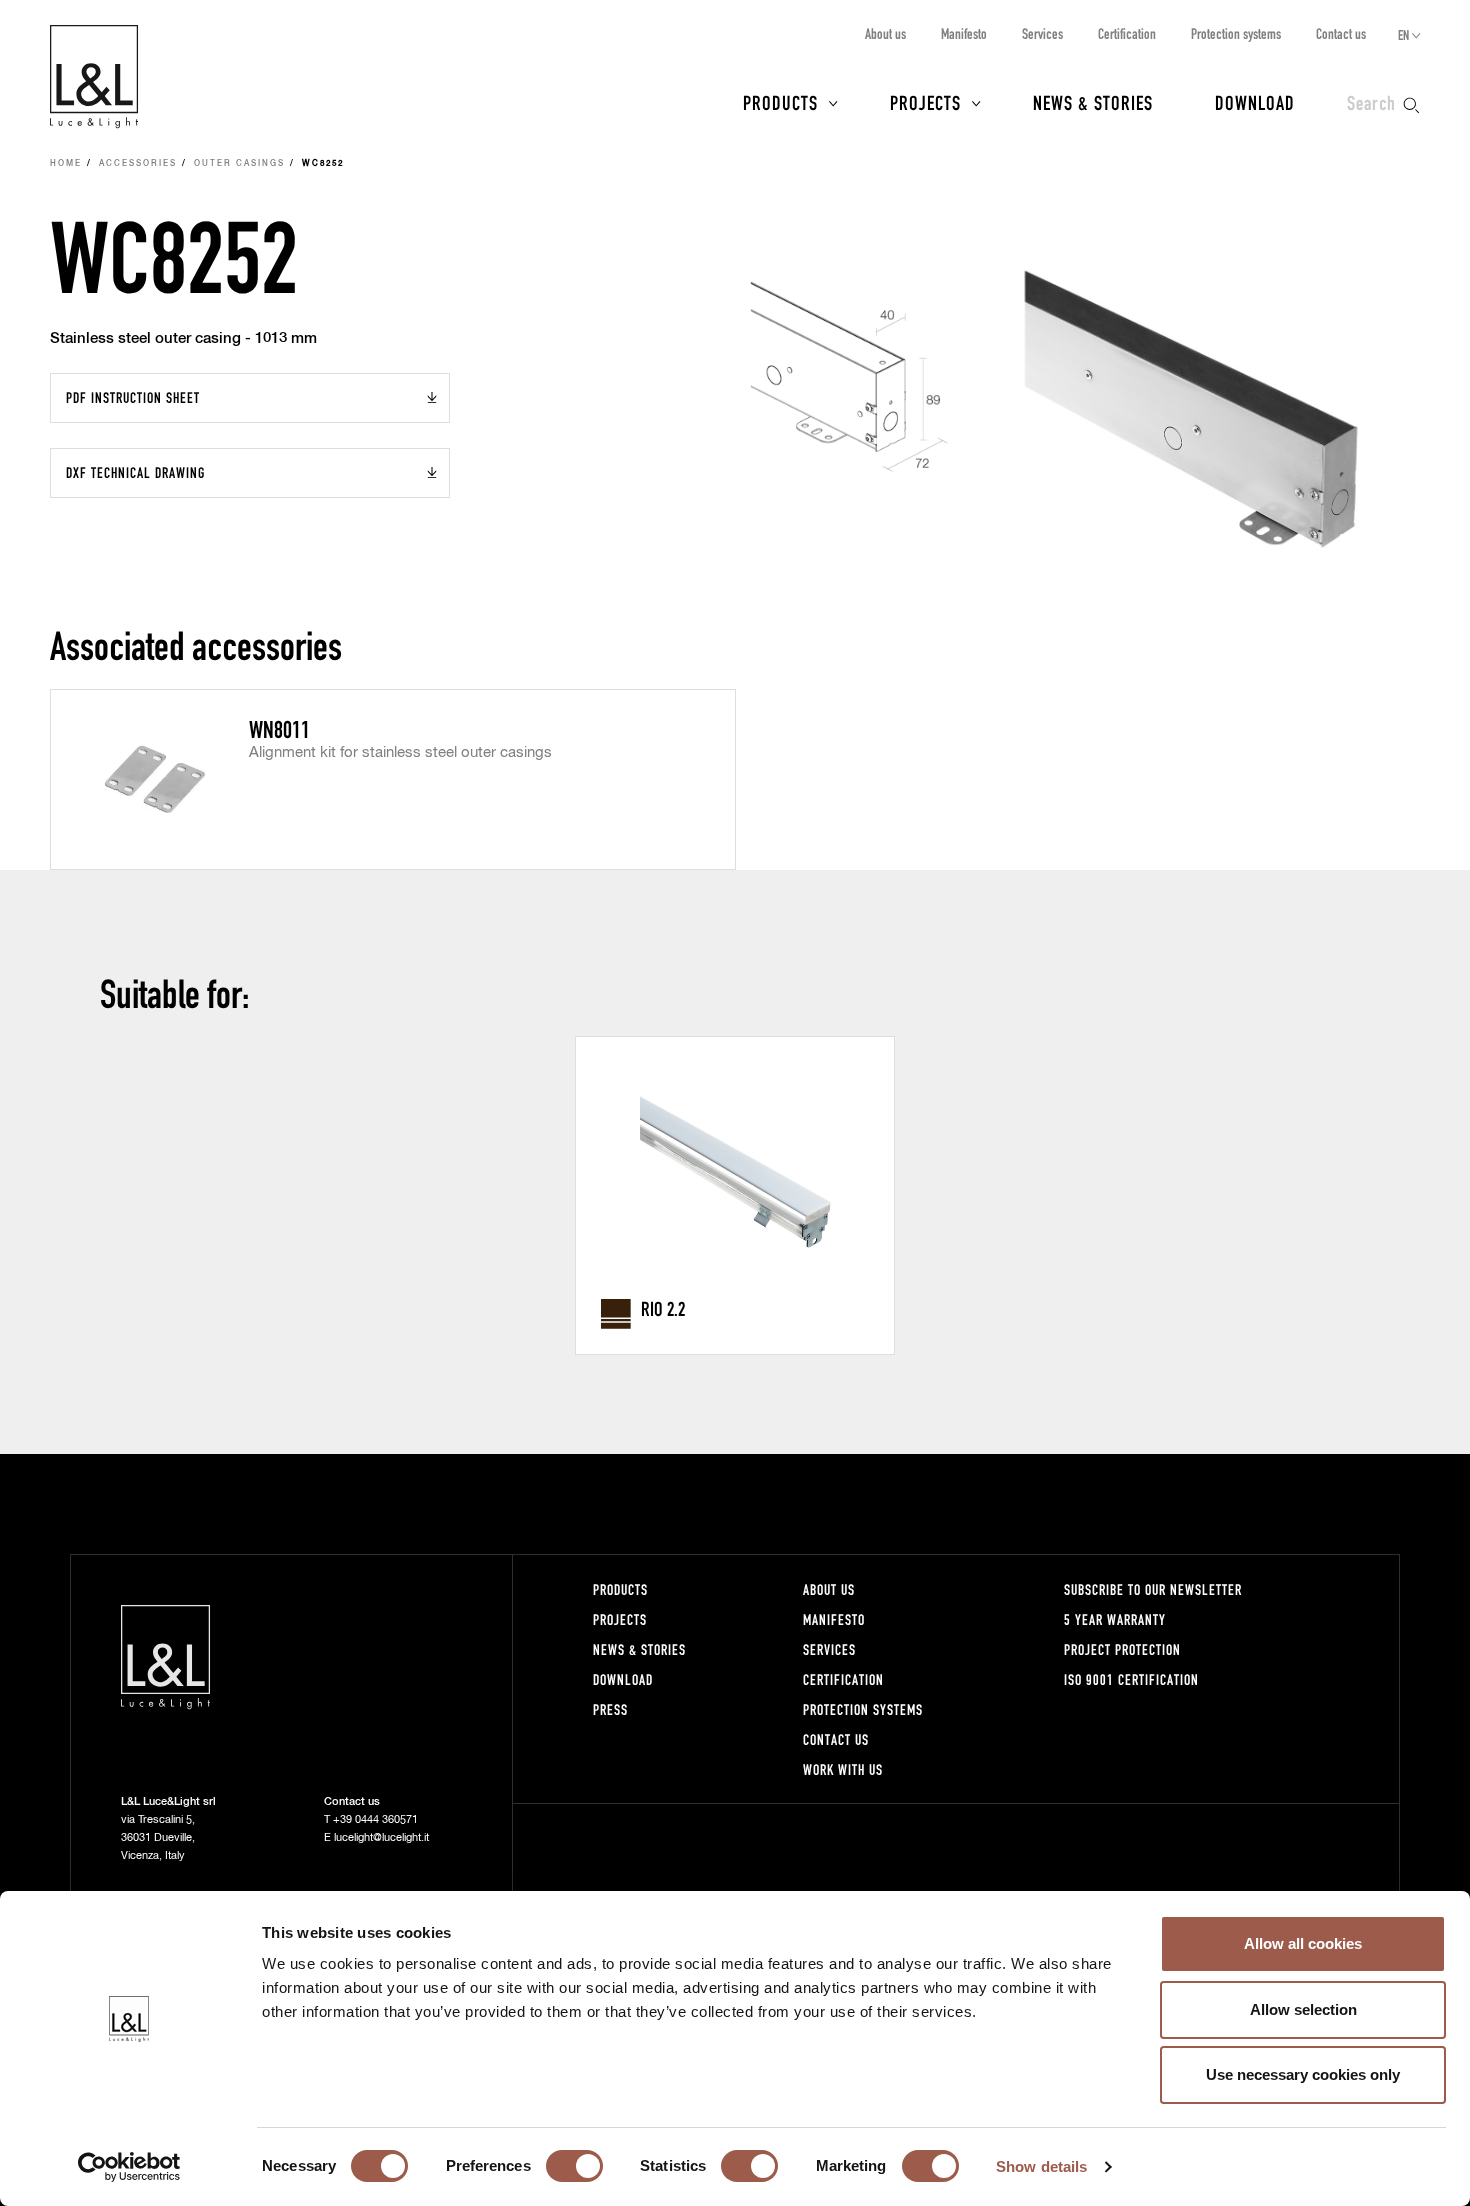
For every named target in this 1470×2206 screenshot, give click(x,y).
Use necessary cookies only (1303, 2074)
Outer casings (239, 164)
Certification (1127, 33)
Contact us (1341, 33)
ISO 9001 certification (1131, 1679)
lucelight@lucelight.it (381, 1837)
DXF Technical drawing (135, 472)
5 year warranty (1115, 1619)
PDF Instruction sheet (133, 397)
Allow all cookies (1303, 1943)
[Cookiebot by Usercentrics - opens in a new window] (129, 2167)
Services (1042, 33)
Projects (925, 102)
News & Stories (1093, 102)
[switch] (574, 2166)
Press (610, 1709)
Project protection (1122, 1649)
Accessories (138, 164)
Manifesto (964, 33)
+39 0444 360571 (375, 1819)
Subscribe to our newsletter (1153, 1589)
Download (1255, 102)
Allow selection (1303, 2009)
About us (885, 33)
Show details (1041, 2166)
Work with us (843, 1769)
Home (66, 164)
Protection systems (1236, 33)
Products (780, 102)
